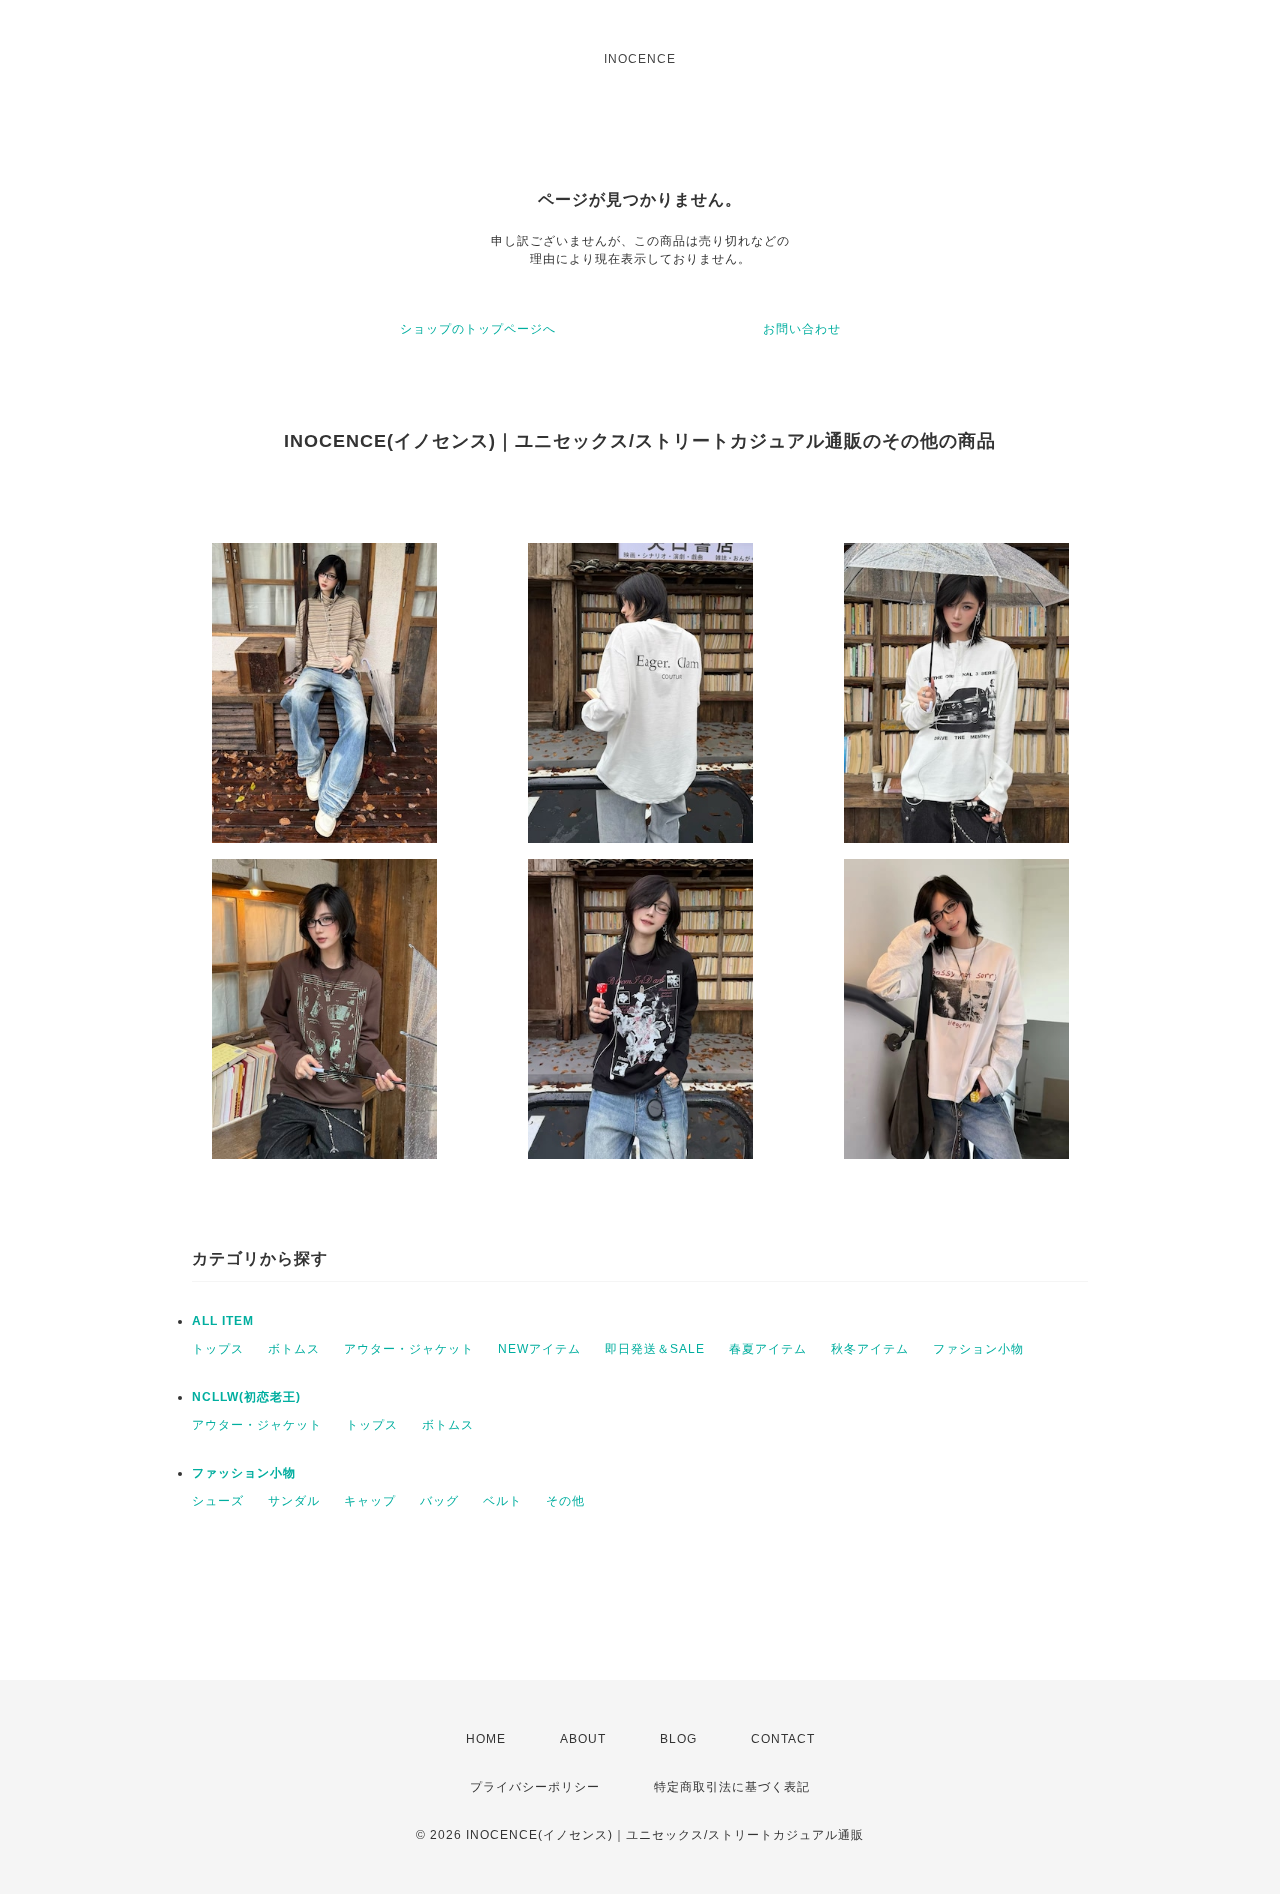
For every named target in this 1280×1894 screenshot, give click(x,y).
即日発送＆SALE (655, 1349)
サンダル (294, 1501)
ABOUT (583, 1739)
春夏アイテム (768, 1349)
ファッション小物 (244, 1473)
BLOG (678, 1739)
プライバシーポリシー (535, 1787)
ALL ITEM (223, 1321)
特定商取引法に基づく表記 (732, 1787)
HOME (486, 1739)
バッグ (439, 1501)
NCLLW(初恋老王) (246, 1397)
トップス (218, 1349)
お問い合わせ (802, 329)
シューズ (218, 1501)
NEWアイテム (539, 1349)
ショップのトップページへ (478, 329)
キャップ (370, 1501)
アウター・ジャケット (409, 1349)
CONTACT (783, 1739)
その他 (565, 1501)
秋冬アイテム (870, 1349)
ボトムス (294, 1349)
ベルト (502, 1501)
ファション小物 (978, 1349)
